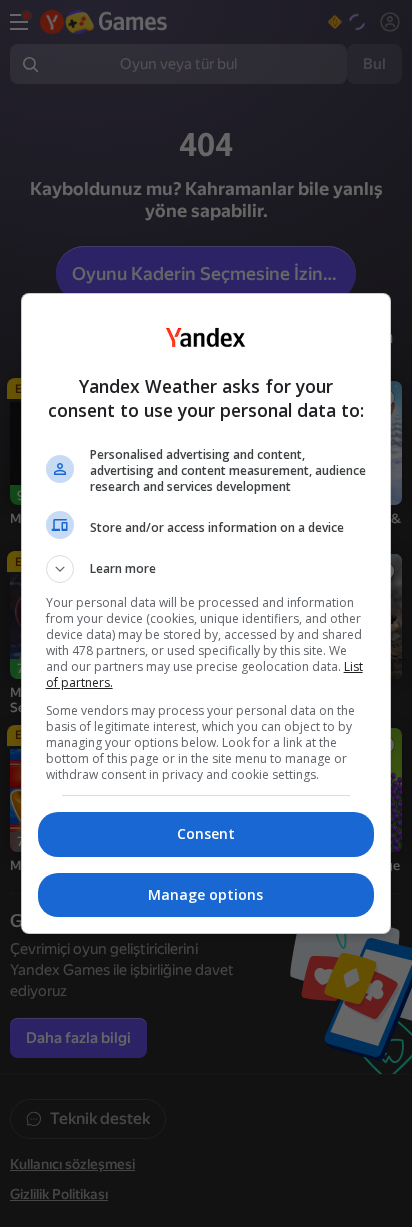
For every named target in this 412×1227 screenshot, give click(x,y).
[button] (206, 569)
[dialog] (206, 613)
